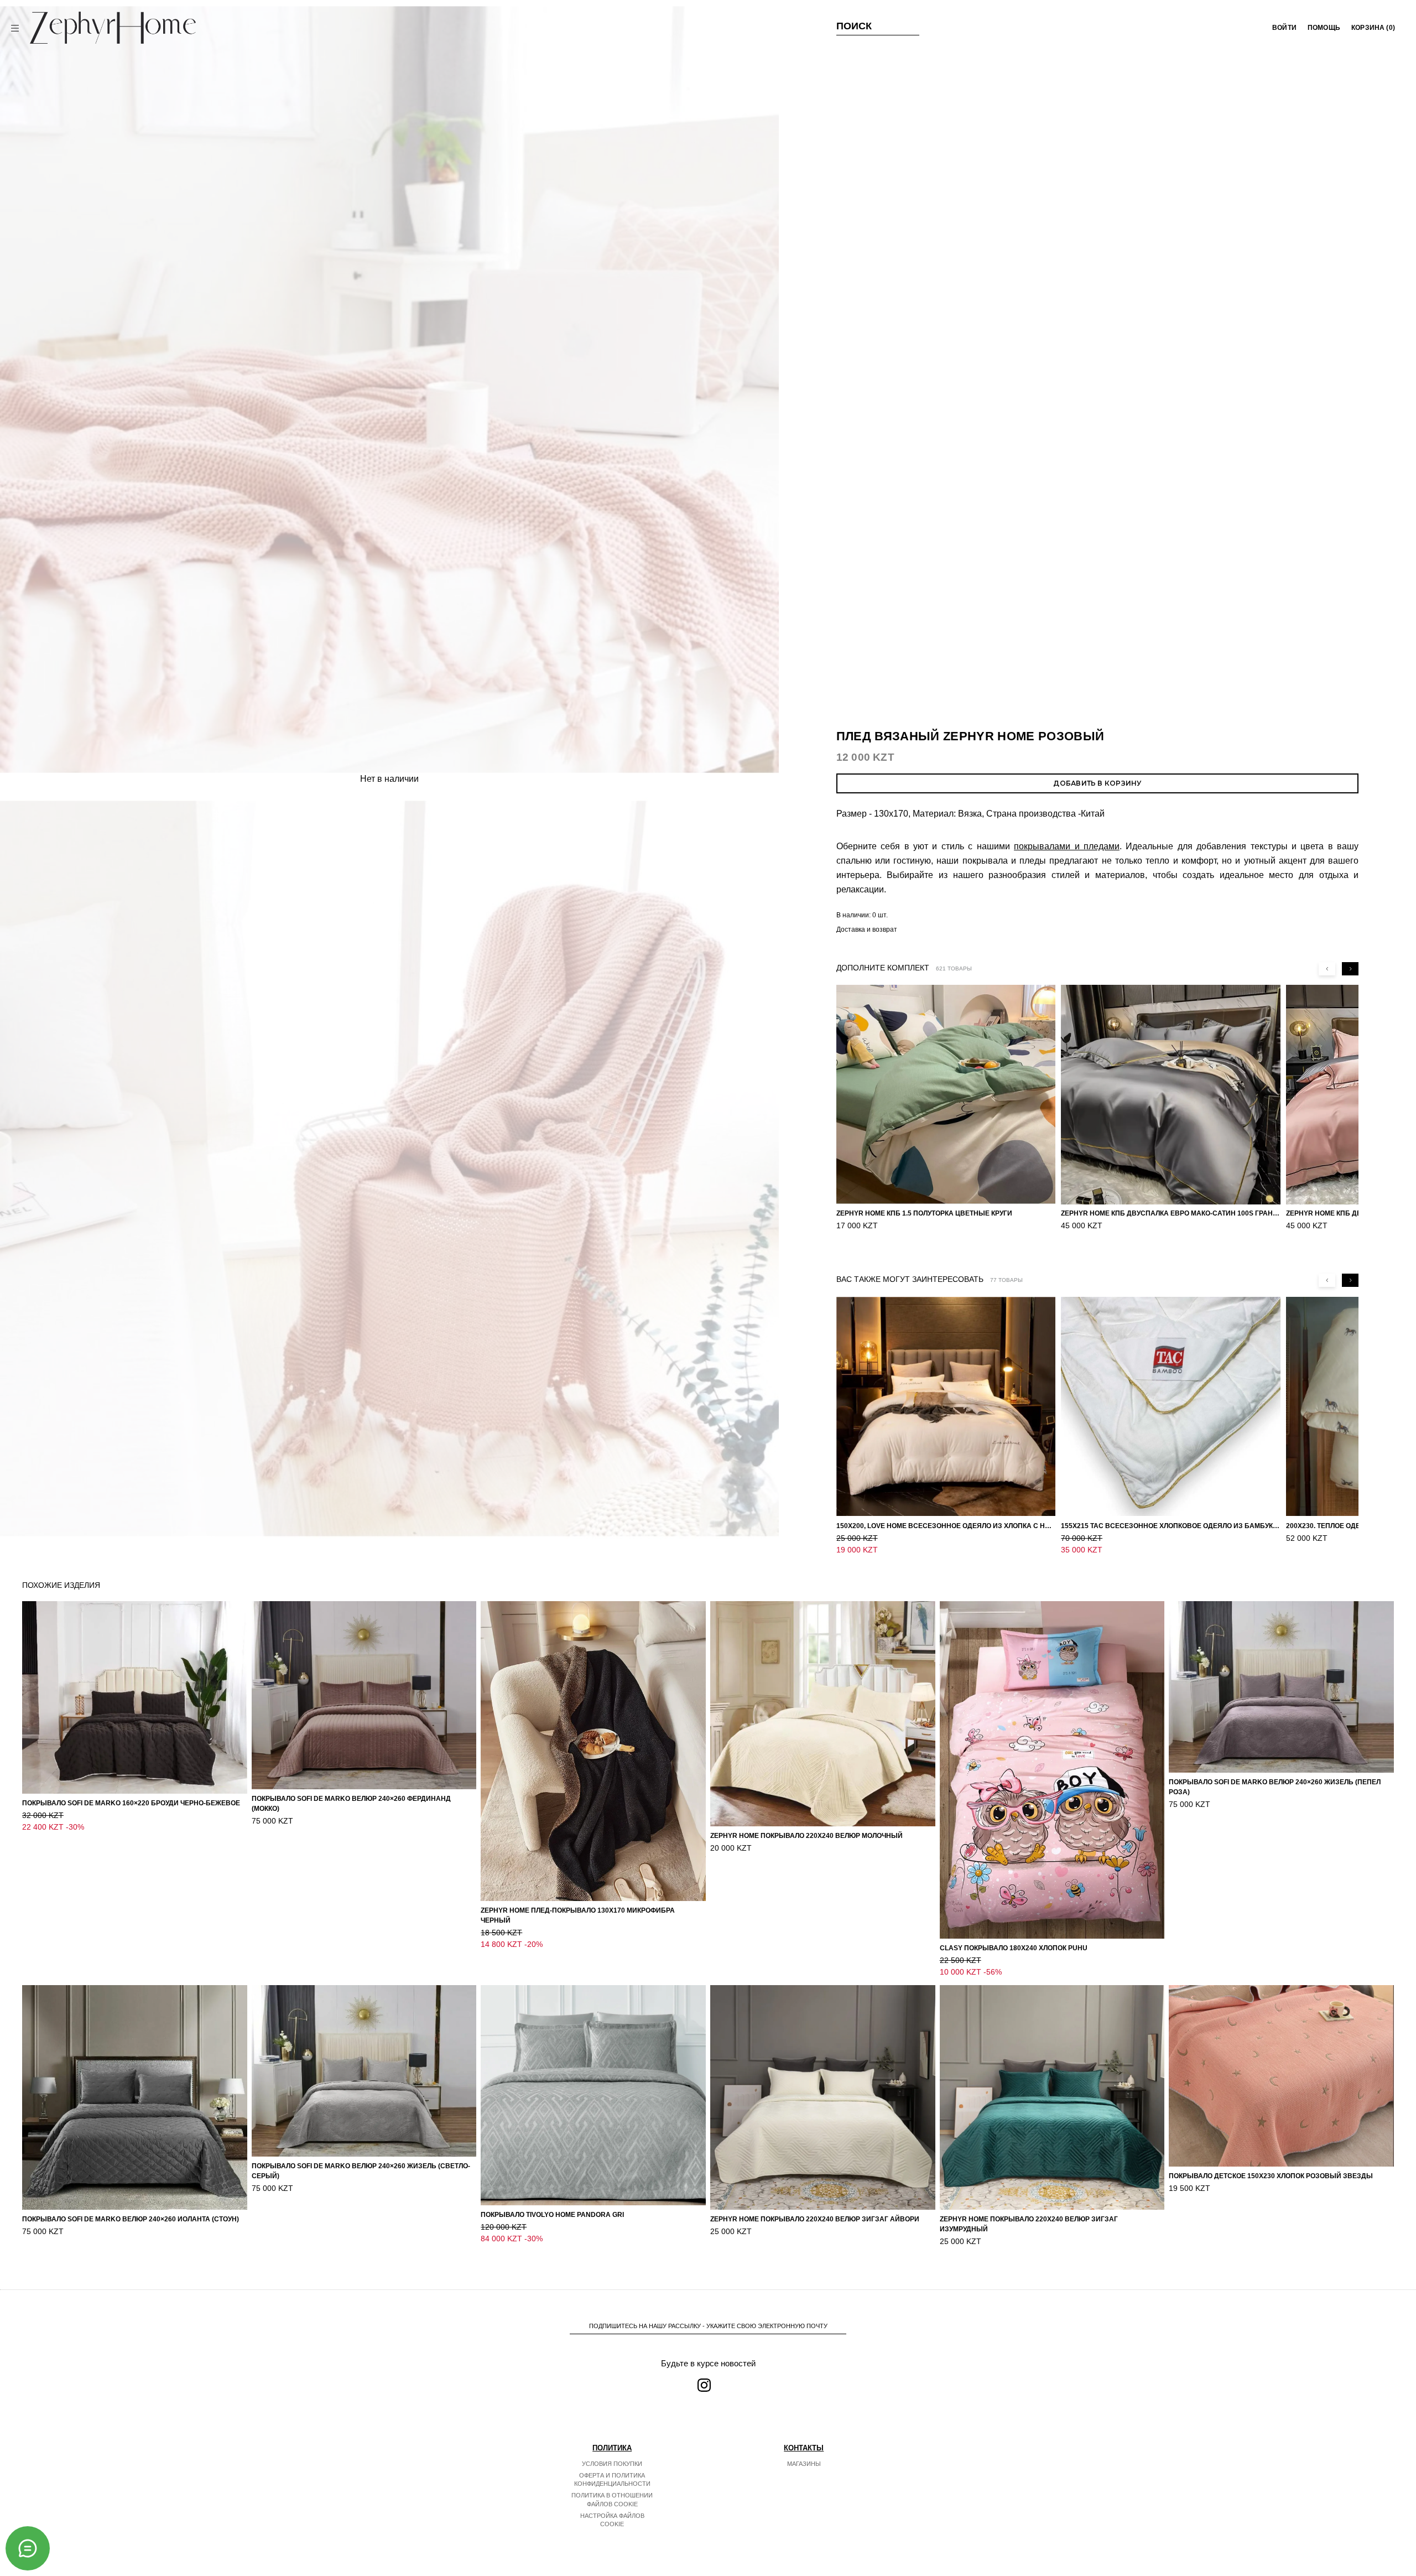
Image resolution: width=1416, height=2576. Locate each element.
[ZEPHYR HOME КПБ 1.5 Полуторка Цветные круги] (946, 1094)
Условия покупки (612, 2464)
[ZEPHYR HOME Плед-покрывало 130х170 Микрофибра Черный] (593, 1751)
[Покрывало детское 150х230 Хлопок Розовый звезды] (1281, 2076)
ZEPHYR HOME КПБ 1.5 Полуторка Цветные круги (924, 1214)
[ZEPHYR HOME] (113, 28)
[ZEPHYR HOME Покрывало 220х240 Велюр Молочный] (823, 1714)
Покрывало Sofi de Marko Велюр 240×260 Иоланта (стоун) (131, 2219)
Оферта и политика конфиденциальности (612, 2480)
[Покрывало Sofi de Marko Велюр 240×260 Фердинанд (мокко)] (364, 1695)
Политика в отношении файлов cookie (612, 2500)
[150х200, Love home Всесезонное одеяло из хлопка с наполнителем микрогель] (946, 1406)
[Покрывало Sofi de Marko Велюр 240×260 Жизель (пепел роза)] (1281, 1687)
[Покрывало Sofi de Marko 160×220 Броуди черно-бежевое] (135, 1697)
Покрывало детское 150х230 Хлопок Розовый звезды (1271, 2176)
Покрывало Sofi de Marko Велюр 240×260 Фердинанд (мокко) (351, 1804)
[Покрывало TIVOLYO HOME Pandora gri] (593, 2095)
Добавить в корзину (1097, 783)
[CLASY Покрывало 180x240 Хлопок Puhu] (1052, 1770)
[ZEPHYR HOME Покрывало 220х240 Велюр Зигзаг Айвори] (823, 2098)
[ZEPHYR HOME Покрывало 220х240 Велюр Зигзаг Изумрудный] (1052, 2098)
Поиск (854, 26)
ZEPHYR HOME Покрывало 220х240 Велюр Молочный (806, 1836)
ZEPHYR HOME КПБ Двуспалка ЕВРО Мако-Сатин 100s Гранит (1170, 1214)
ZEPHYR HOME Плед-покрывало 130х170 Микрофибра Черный (578, 1915)
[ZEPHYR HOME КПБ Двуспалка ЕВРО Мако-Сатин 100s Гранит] (1170, 1094)
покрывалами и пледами (1067, 846)
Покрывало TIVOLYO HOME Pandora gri (552, 2215)
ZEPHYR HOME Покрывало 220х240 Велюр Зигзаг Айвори (815, 2219)
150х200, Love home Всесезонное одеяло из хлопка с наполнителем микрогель (946, 1525)
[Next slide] (1350, 969)
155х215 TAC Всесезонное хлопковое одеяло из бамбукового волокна (1170, 1525)
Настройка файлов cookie (612, 2520)
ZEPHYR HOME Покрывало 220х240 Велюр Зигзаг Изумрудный (1029, 2224)
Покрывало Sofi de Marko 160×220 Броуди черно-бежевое (131, 1803)
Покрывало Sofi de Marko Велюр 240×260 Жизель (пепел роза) (1275, 1787)
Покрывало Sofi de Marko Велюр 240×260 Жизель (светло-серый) (361, 2171)
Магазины (804, 2464)
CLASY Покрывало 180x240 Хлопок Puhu (1014, 1948)
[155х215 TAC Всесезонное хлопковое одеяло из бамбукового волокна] (1170, 1406)
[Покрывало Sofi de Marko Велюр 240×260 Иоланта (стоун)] (135, 2098)
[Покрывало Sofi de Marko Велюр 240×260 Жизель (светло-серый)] (364, 2071)
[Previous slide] (1327, 969)
